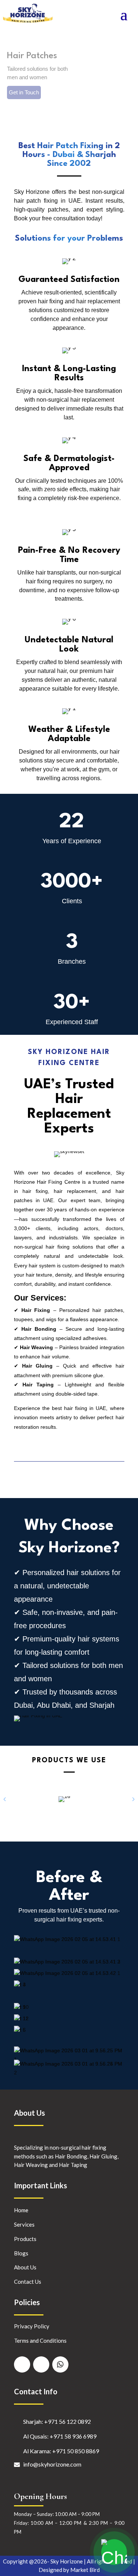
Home (21, 2210)
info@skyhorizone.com (52, 2464)
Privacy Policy (32, 2326)
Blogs (21, 2253)
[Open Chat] (114, 2552)
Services (24, 2224)
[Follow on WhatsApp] (60, 2364)
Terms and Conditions (40, 2341)
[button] (133, 1799)
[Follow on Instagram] (41, 2364)
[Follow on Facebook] (22, 2364)
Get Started (21, 101)
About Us (25, 2267)
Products (25, 2239)
